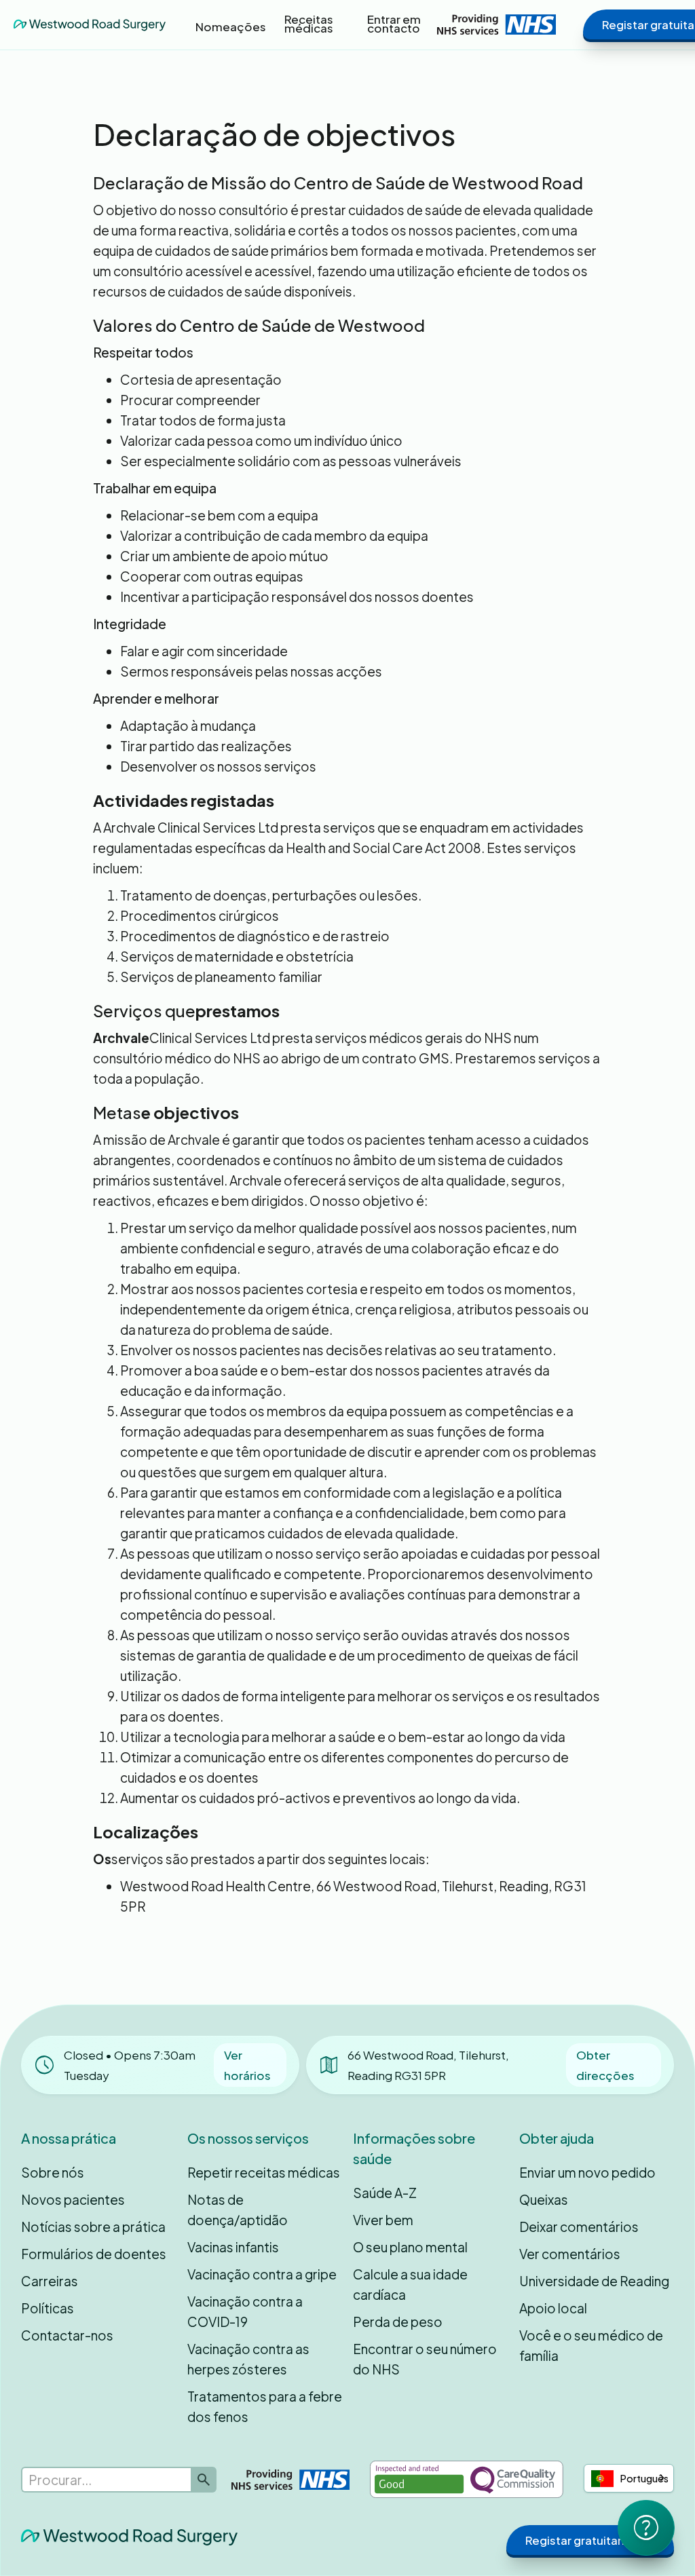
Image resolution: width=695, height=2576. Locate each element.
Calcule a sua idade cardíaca (410, 2284)
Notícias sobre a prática (93, 2227)
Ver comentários (570, 2254)
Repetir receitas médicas (264, 2172)
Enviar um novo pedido (587, 2172)
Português (644, 2478)
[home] (90, 24)
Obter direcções (605, 2065)
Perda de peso (398, 2322)
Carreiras (50, 2281)
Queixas (544, 2199)
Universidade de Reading (594, 2281)
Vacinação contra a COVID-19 (245, 2311)
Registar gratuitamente (590, 2540)
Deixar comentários (579, 2227)
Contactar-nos (67, 2335)
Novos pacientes (73, 2199)
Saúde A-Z (385, 2193)
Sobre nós (53, 2172)
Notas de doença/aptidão (238, 2210)
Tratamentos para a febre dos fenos (265, 2406)
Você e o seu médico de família (591, 2345)
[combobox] (629, 2478)
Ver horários (247, 2065)
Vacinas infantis (233, 2247)
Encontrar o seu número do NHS (425, 2359)
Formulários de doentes (94, 2254)
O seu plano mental (410, 2247)
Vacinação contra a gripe (262, 2274)
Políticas (48, 2308)
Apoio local (553, 2308)
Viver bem (383, 2220)
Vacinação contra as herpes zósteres (248, 2359)
